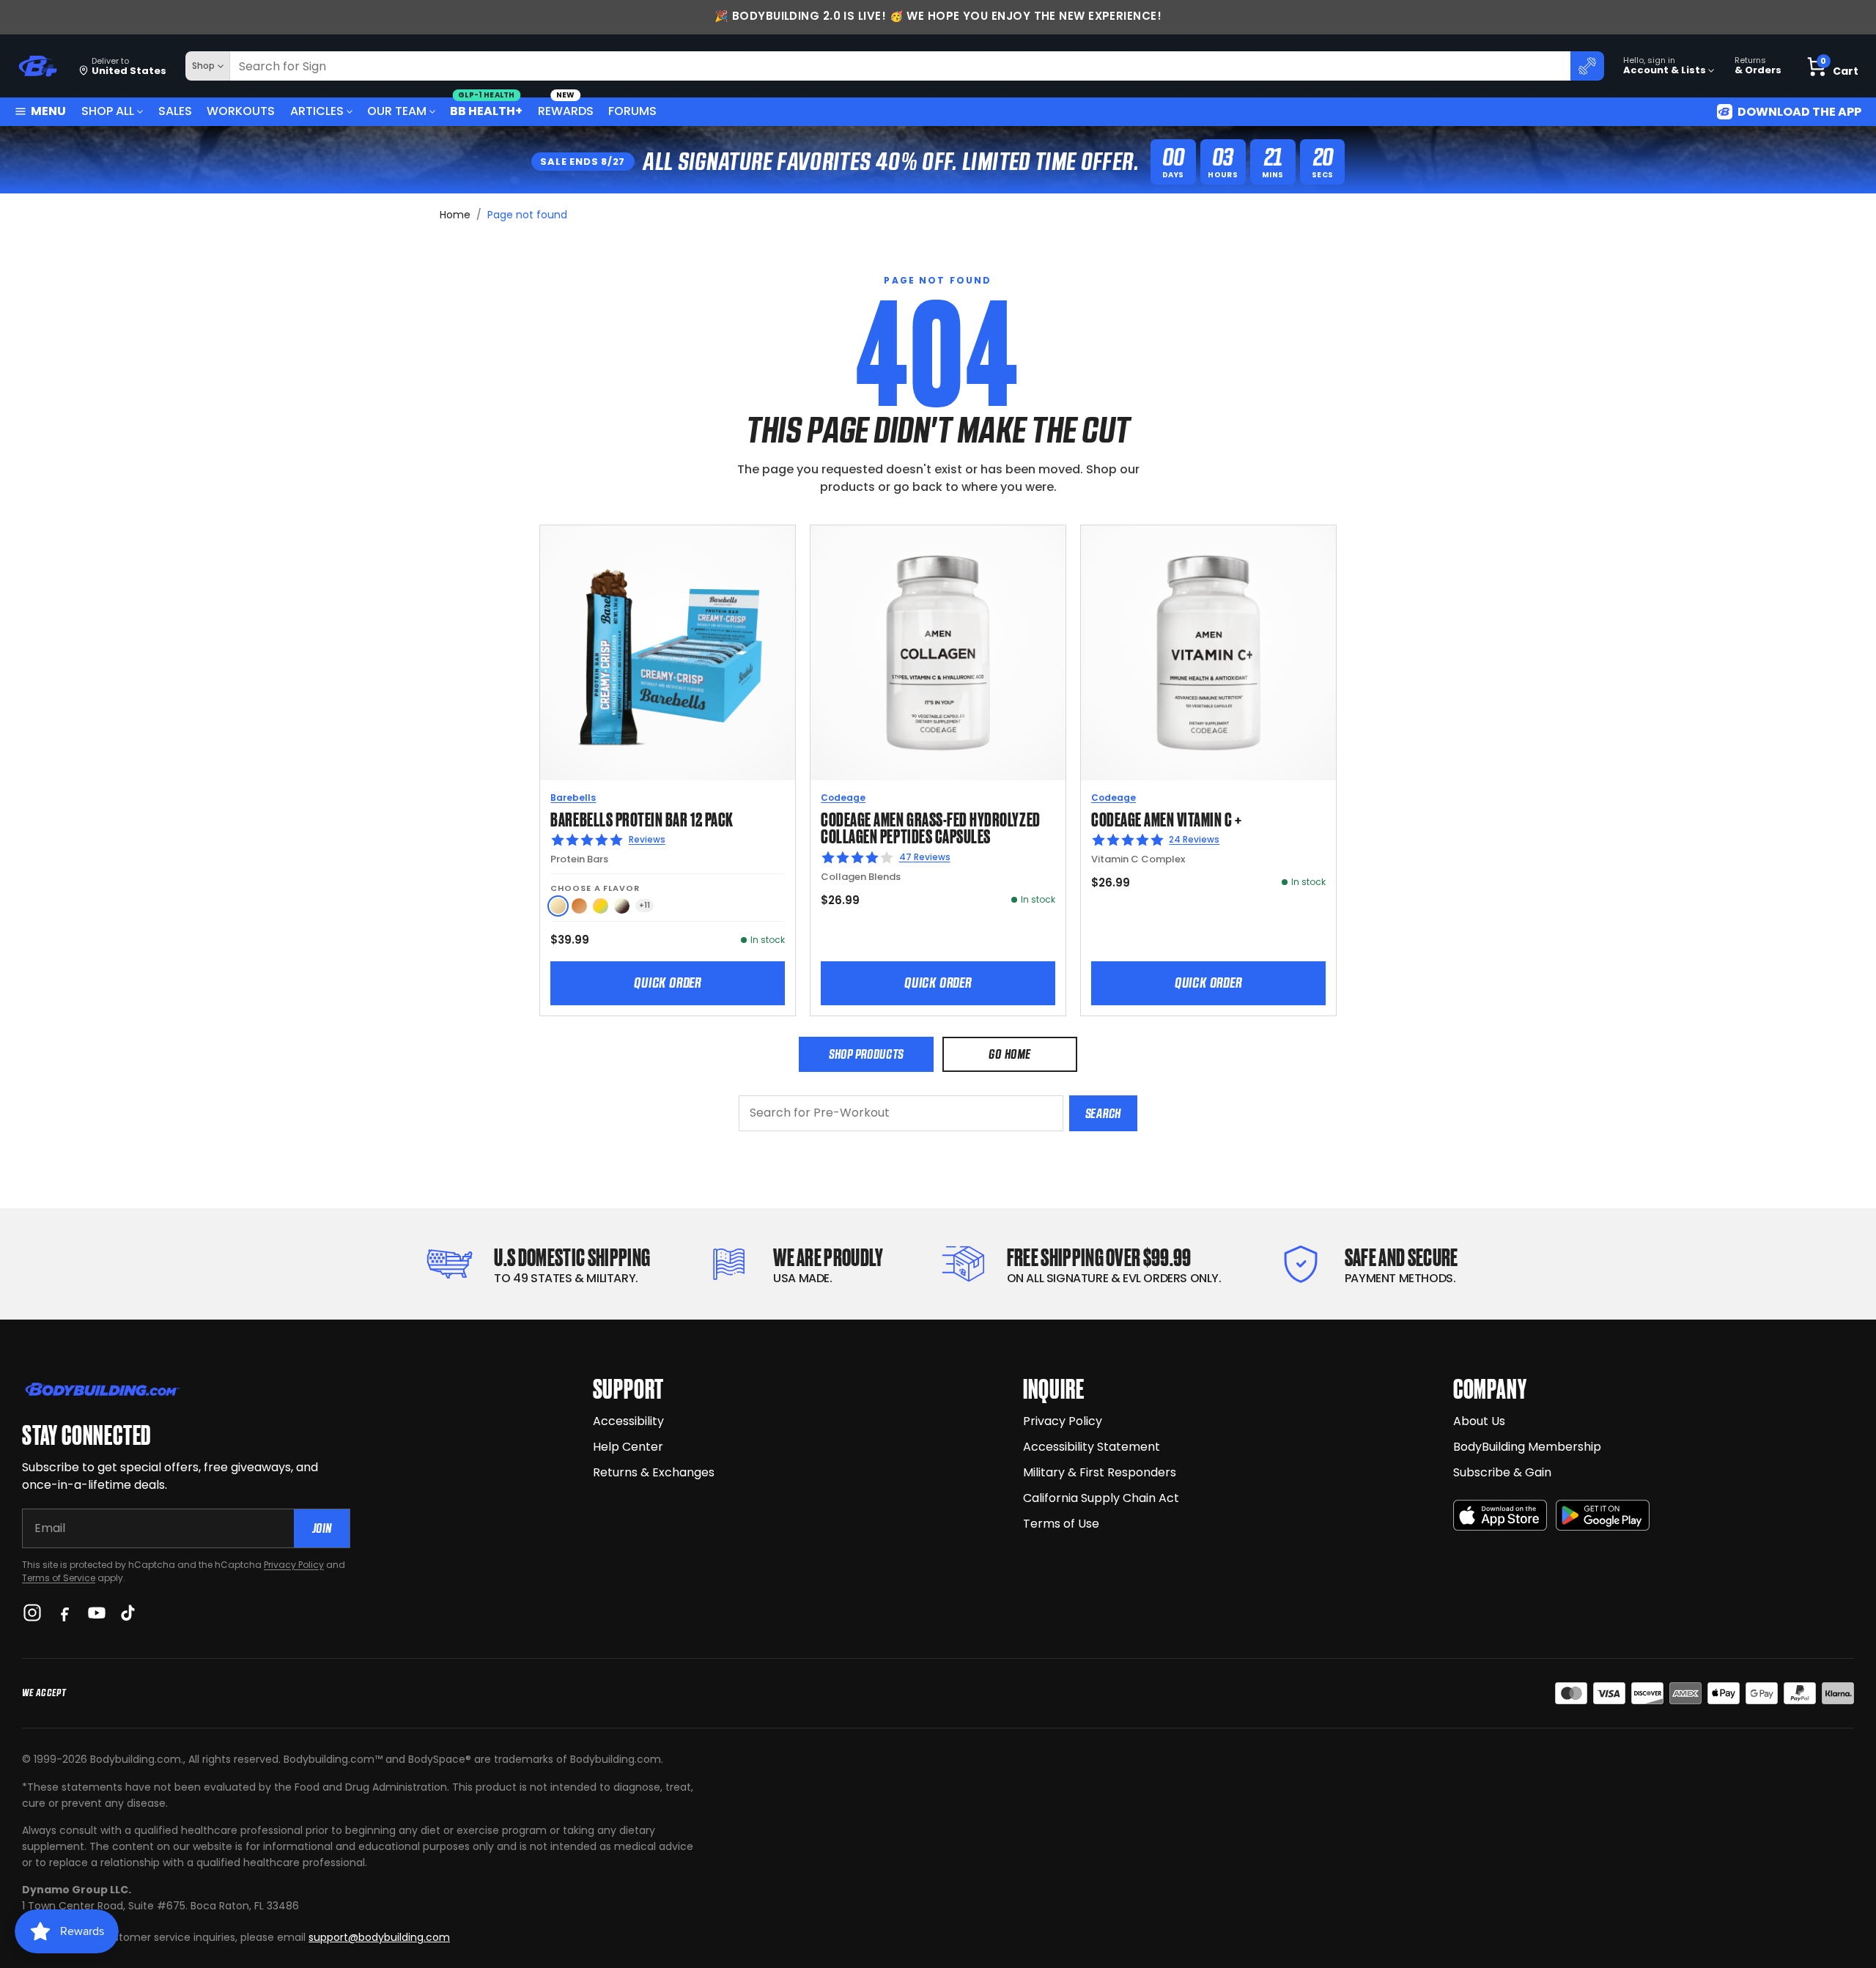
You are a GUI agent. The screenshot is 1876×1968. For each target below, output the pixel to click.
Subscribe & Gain (1502, 1472)
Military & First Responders (1100, 1472)
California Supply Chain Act (1101, 1498)
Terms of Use (1061, 1524)
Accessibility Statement (1092, 1447)
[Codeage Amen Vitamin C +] (1208, 653)
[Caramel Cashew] (579, 906)
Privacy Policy (294, 1565)
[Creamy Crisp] (558, 906)
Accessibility (628, 1421)
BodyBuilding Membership (1527, 1447)
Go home (1009, 1054)
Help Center (628, 1447)
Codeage (843, 798)
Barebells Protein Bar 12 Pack (642, 818)
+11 (645, 905)
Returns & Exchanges (654, 1472)
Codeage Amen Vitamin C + (1167, 818)
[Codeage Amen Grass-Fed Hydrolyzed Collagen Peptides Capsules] (938, 653)
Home (455, 215)
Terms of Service (59, 1578)
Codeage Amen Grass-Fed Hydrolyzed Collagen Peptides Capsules (930, 827)
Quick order (668, 983)
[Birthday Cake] (601, 906)
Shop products (866, 1054)
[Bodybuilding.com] (37, 66)
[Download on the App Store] (1500, 1516)
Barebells (573, 798)
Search (1103, 1113)
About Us (1479, 1421)
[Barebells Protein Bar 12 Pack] (668, 653)
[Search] (1587, 66)
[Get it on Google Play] (1603, 1516)
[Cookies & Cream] (622, 906)
